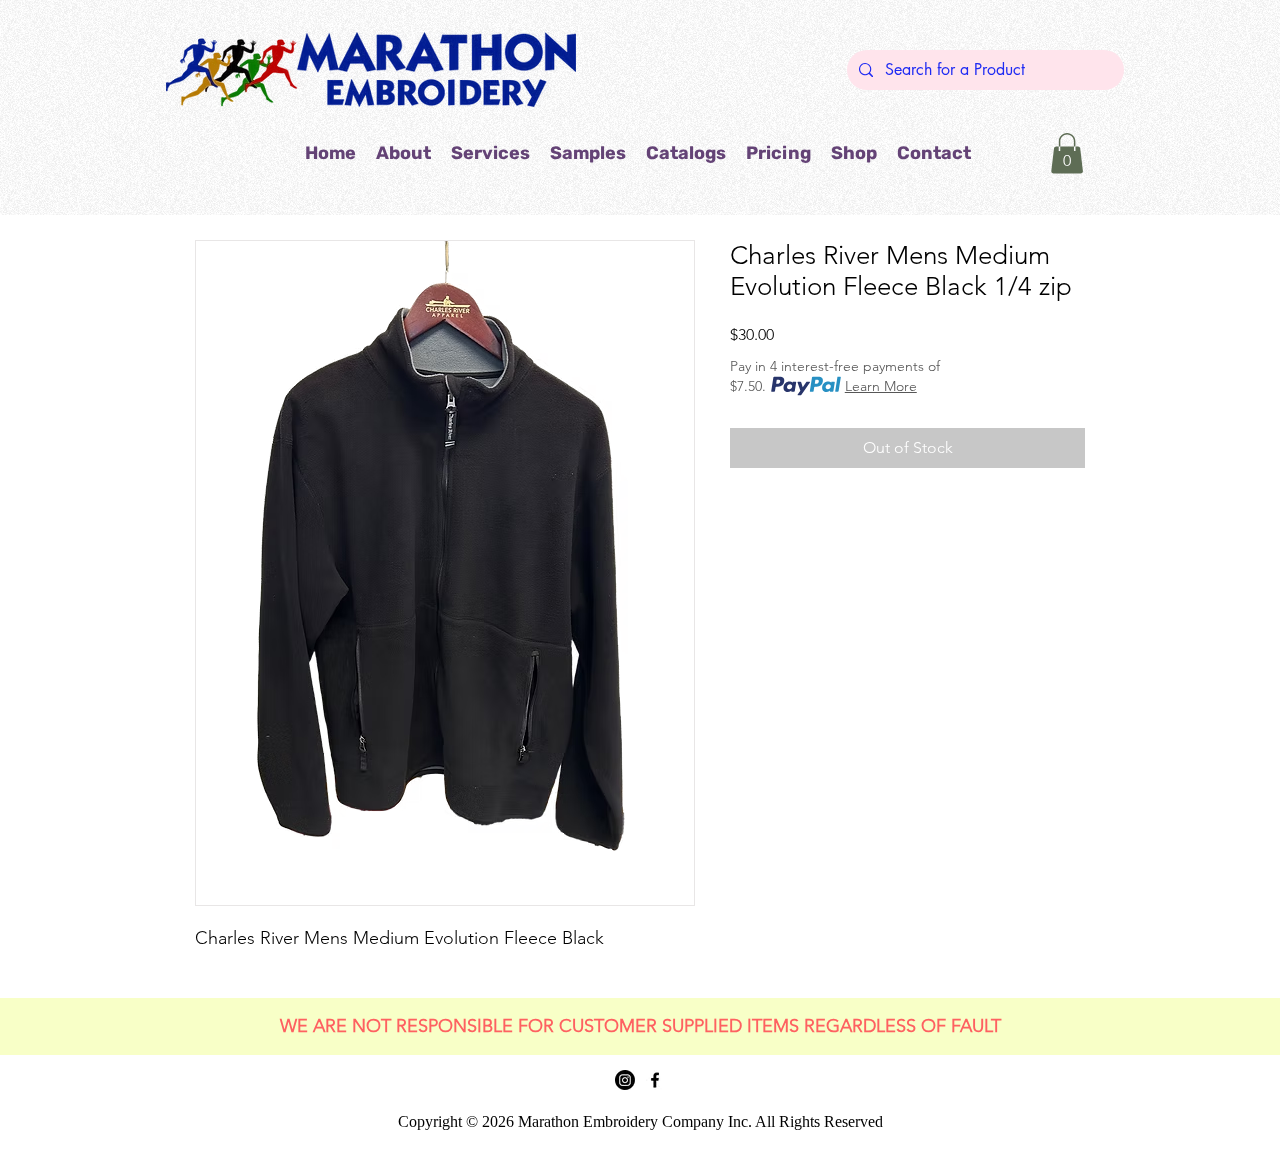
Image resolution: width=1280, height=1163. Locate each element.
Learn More (881, 386)
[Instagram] (625, 1080)
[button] (588, 153)
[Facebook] (655, 1080)
